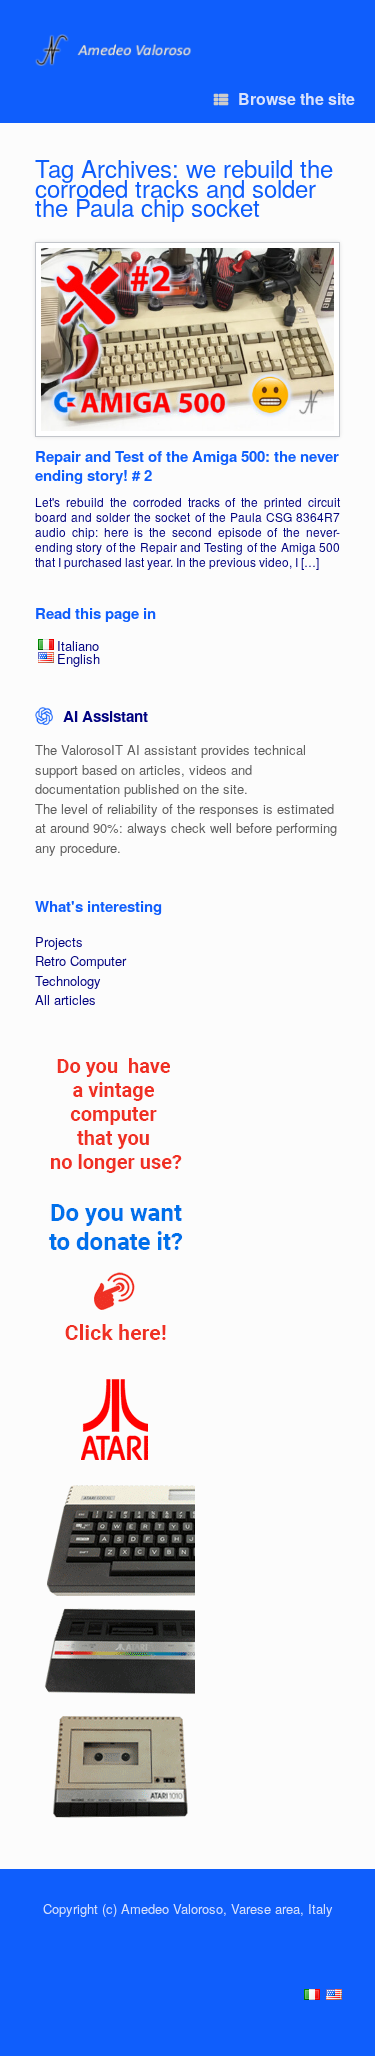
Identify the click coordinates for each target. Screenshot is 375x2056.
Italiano (78, 645)
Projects (59, 941)
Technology (68, 980)
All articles (65, 999)
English (78, 658)
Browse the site (296, 98)
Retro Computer (80, 960)
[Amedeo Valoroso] (115, 50)
